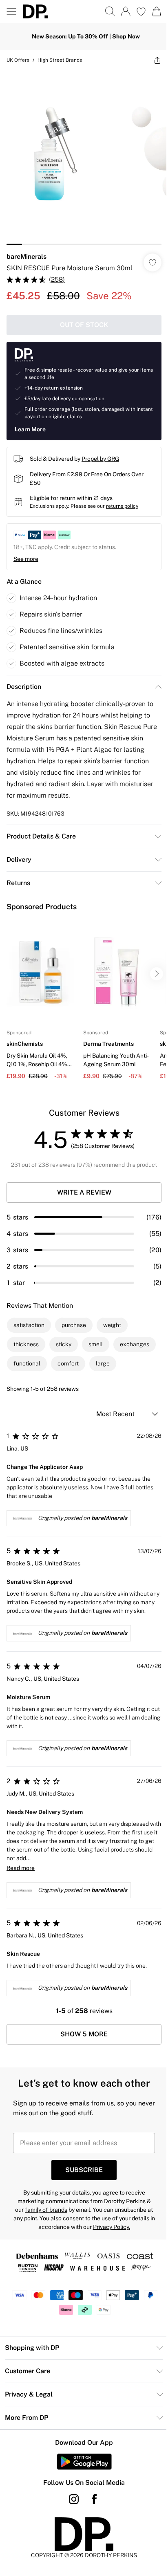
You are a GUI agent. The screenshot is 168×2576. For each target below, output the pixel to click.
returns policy (122, 506)
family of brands (46, 2210)
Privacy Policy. (112, 2227)
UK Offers (18, 60)
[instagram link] (74, 2499)
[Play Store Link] (84, 2462)
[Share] (157, 60)
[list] (84, 158)
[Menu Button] (11, 11)
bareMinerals (27, 257)
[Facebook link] (94, 2499)
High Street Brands (60, 60)
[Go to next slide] (157, 974)
